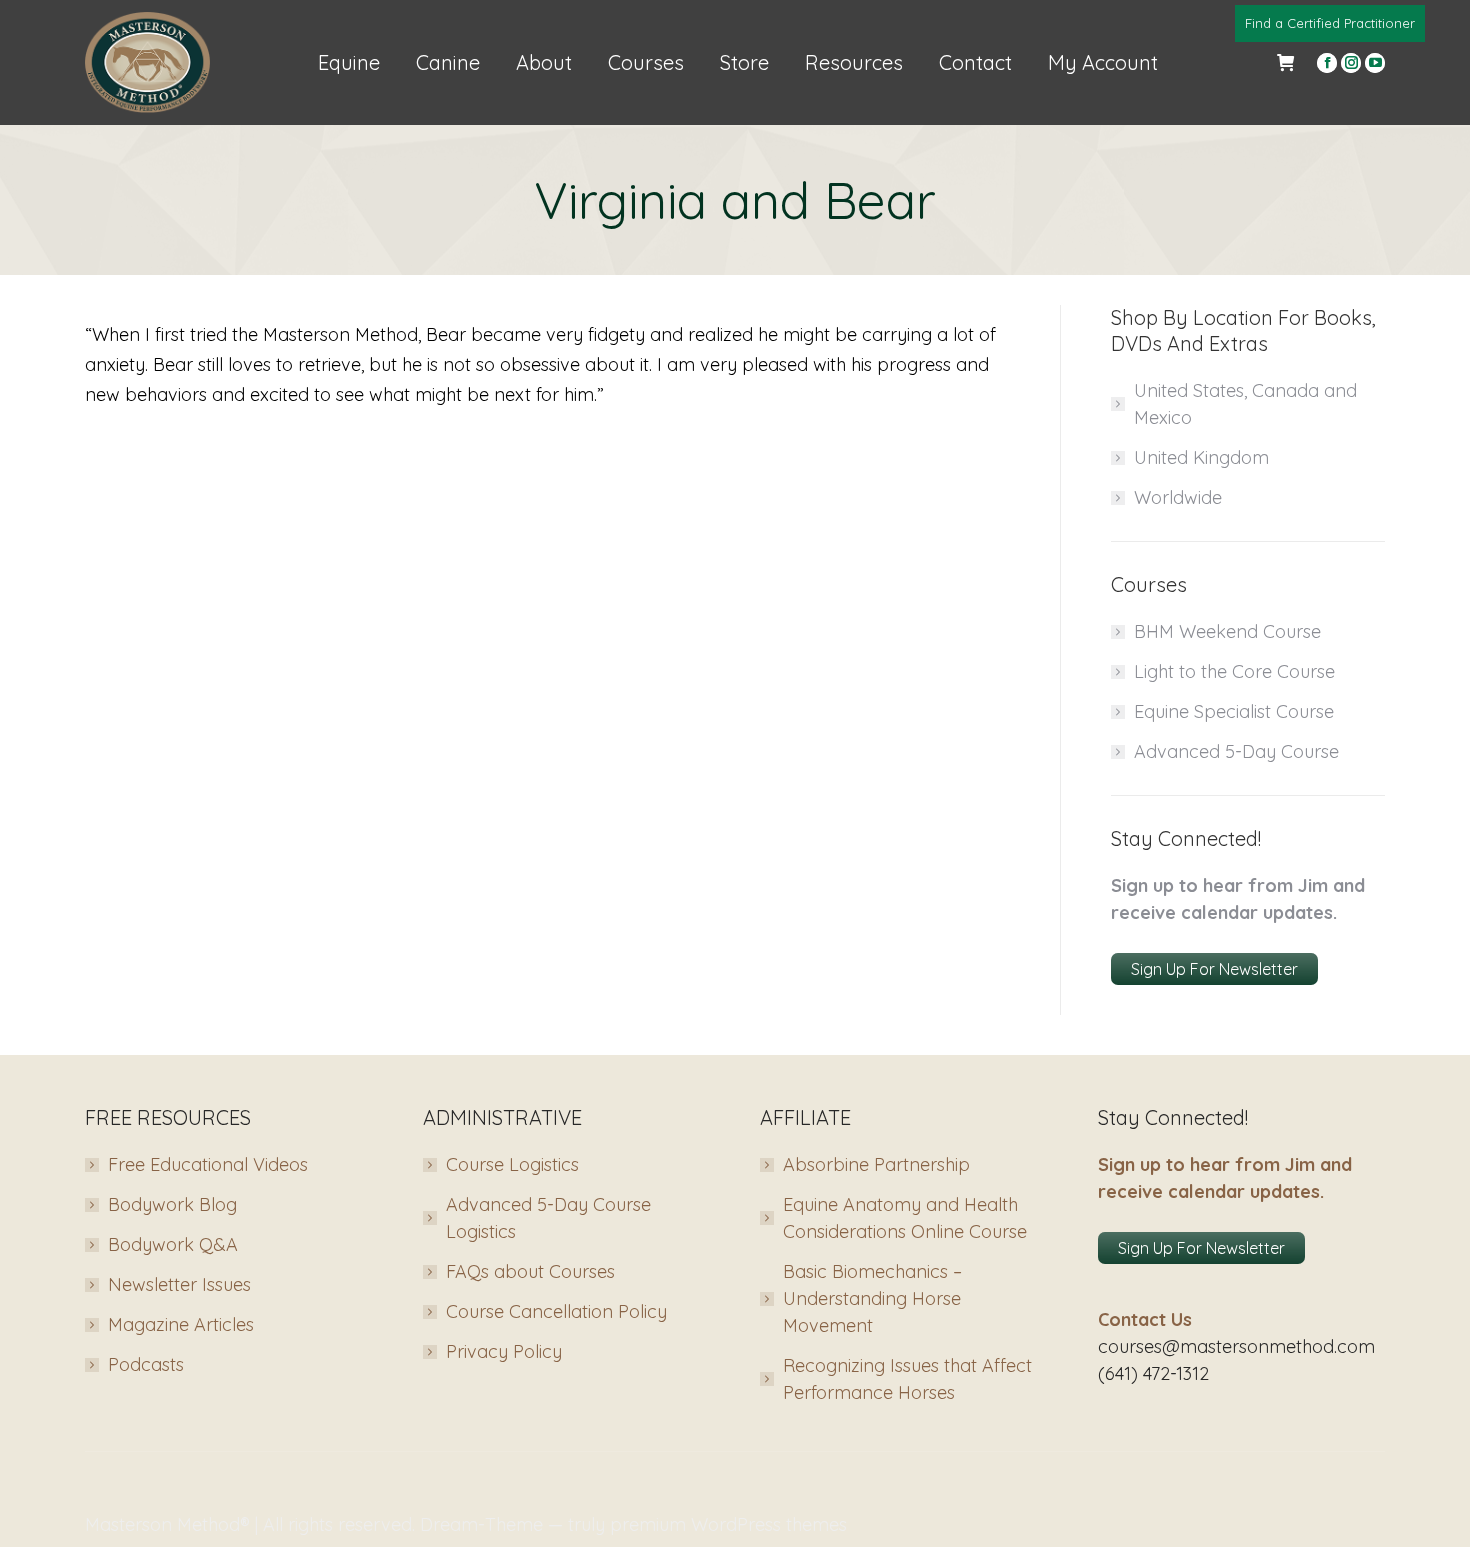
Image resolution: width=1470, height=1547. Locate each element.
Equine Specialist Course (1234, 711)
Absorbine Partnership (876, 1164)
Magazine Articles (181, 1324)
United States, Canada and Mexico (1245, 404)
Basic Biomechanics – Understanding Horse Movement (872, 1298)
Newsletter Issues (179, 1284)
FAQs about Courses (530, 1271)
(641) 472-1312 (1153, 1373)
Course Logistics (512, 1164)
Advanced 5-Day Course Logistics (548, 1218)
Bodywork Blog (172, 1204)
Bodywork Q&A (173, 1244)
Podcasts (146, 1364)
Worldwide (1178, 497)
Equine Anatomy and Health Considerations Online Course (905, 1218)
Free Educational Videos (208, 1164)
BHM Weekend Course (1227, 631)
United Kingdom (1201, 457)
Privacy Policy (504, 1351)
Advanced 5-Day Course (1236, 751)
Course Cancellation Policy (556, 1311)
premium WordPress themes (728, 1524)
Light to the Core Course (1234, 671)
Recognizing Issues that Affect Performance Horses (907, 1379)
